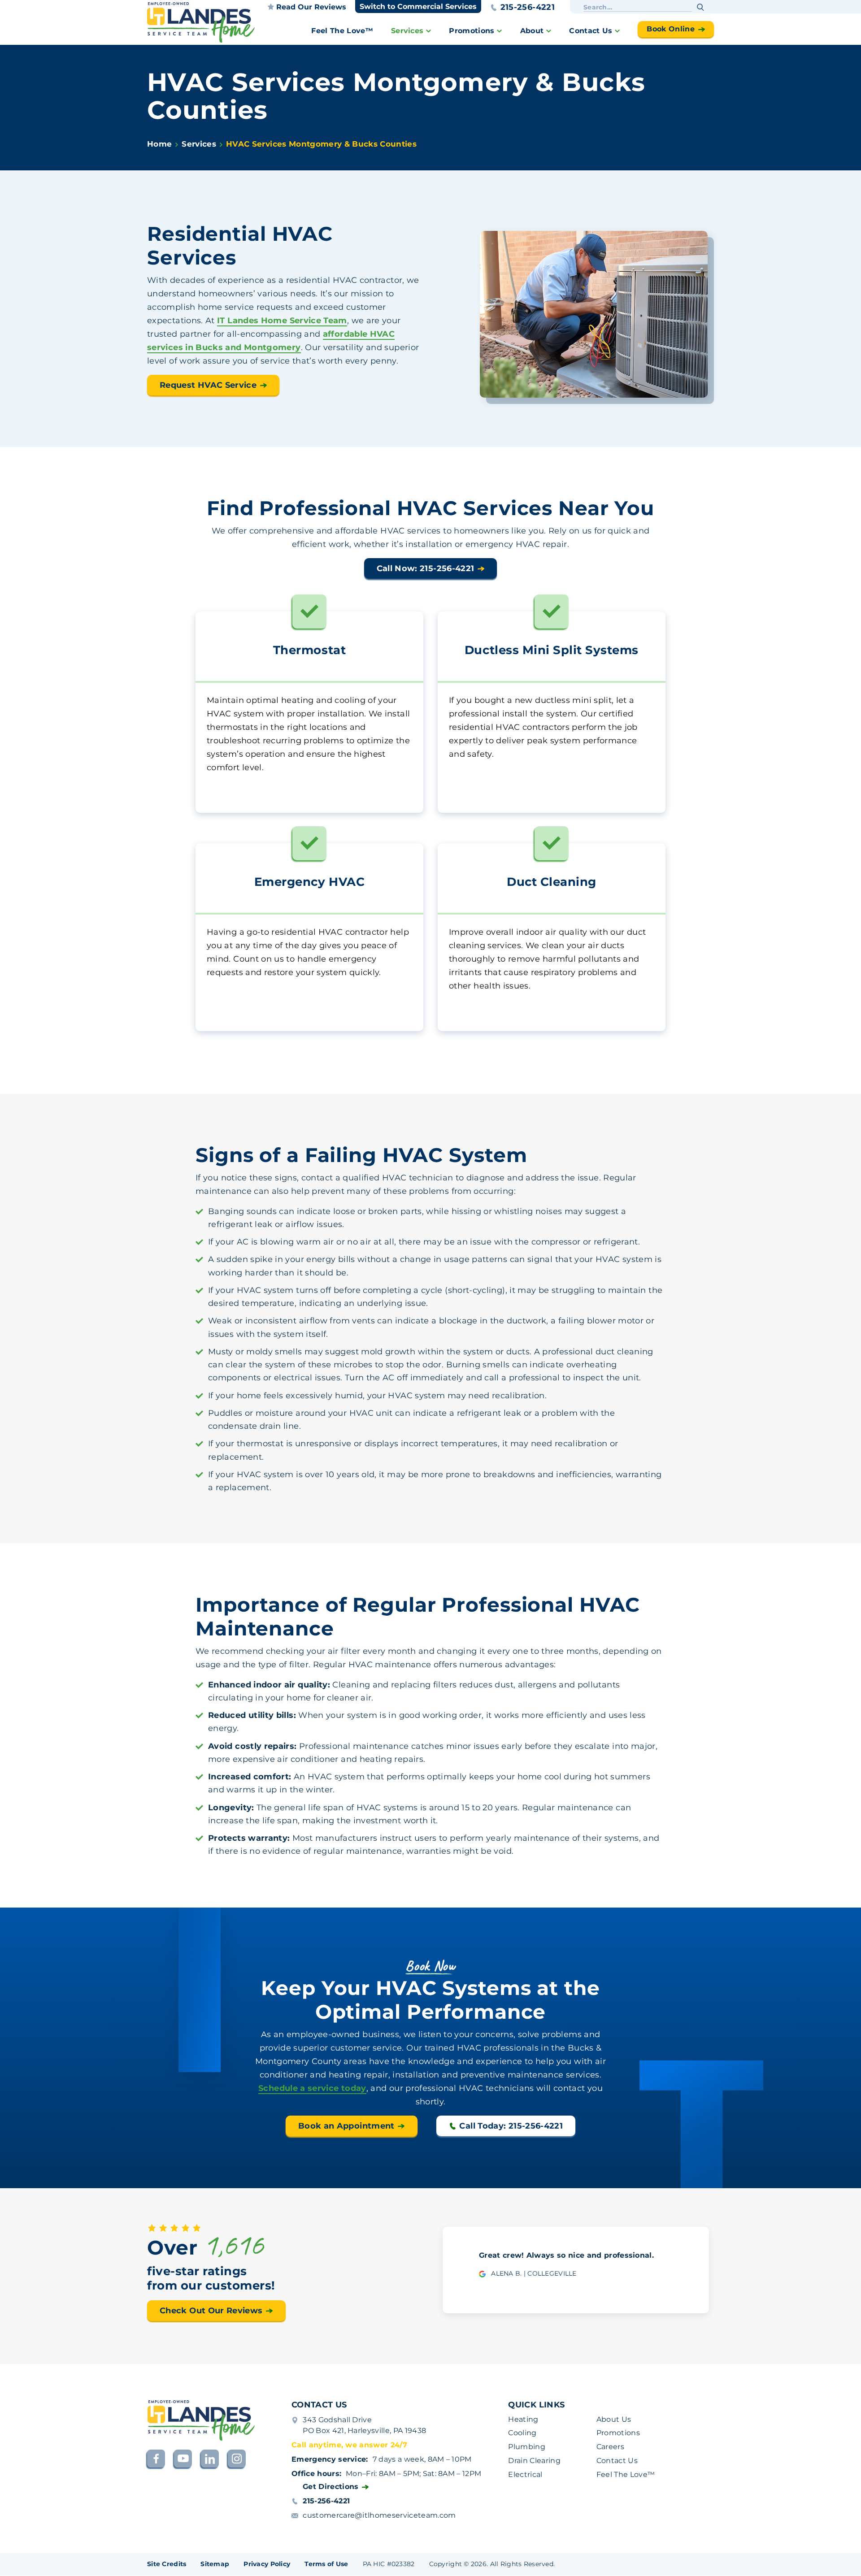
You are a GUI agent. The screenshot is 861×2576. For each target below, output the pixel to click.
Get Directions (330, 2487)
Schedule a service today (312, 2088)
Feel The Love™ (342, 31)
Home (159, 144)
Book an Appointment (346, 2125)
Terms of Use (326, 2564)
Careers (610, 2447)
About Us (614, 2419)
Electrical (525, 2474)
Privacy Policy (267, 2564)
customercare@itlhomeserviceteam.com (379, 2515)
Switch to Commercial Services (418, 7)
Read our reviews (311, 7)
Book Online (671, 29)
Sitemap (215, 2564)
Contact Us (591, 31)
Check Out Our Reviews (211, 2311)
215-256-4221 (528, 7)
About (532, 31)
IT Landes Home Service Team (282, 321)
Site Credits (167, 2564)
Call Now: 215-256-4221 (426, 568)
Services (407, 31)
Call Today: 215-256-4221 (511, 2125)
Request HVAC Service (208, 385)
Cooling (522, 2433)
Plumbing (527, 2447)
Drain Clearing (534, 2461)
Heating (523, 2419)
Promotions (472, 31)
